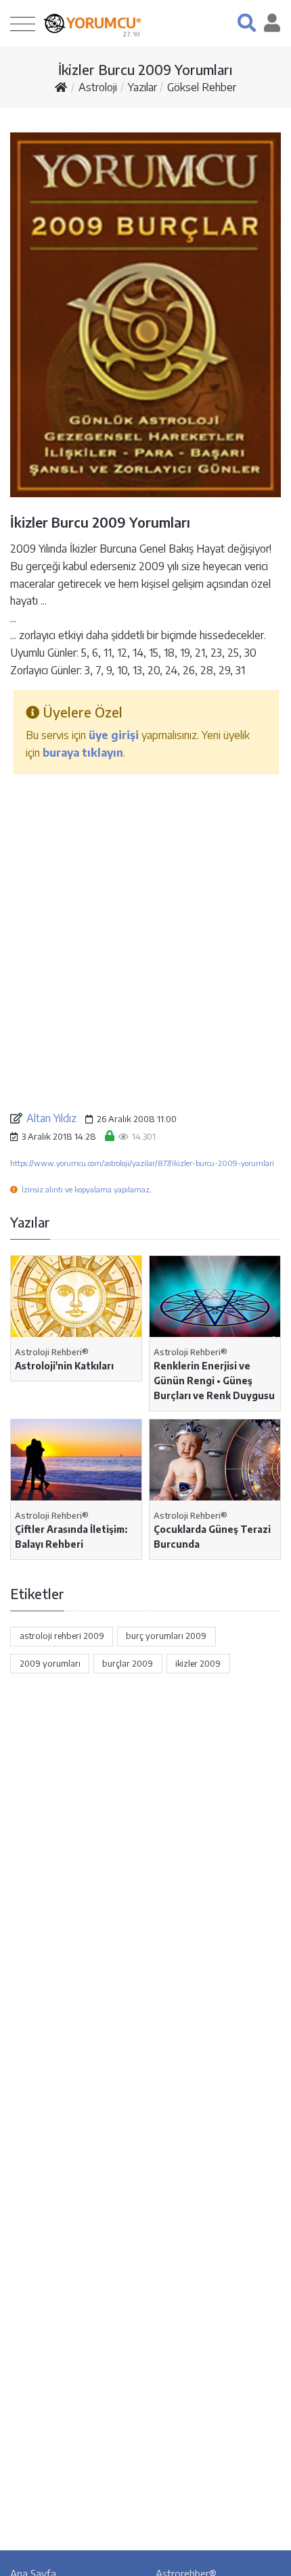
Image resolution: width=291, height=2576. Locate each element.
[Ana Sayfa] (61, 87)
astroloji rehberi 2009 (62, 1636)
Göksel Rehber (202, 87)
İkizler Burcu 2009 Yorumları (145, 69)
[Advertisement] (145, 942)
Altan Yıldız (51, 1118)
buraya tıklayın (83, 753)
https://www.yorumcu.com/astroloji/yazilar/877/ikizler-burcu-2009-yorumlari (142, 1163)
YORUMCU (104, 23)
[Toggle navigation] (23, 23)
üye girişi (114, 735)
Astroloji (98, 87)
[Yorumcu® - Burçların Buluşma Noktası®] (54, 23)
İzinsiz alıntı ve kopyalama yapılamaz (86, 1189)
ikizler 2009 (198, 1663)
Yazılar (142, 87)
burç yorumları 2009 (166, 1636)
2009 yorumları (50, 1663)
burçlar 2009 (128, 1663)
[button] (247, 23)
